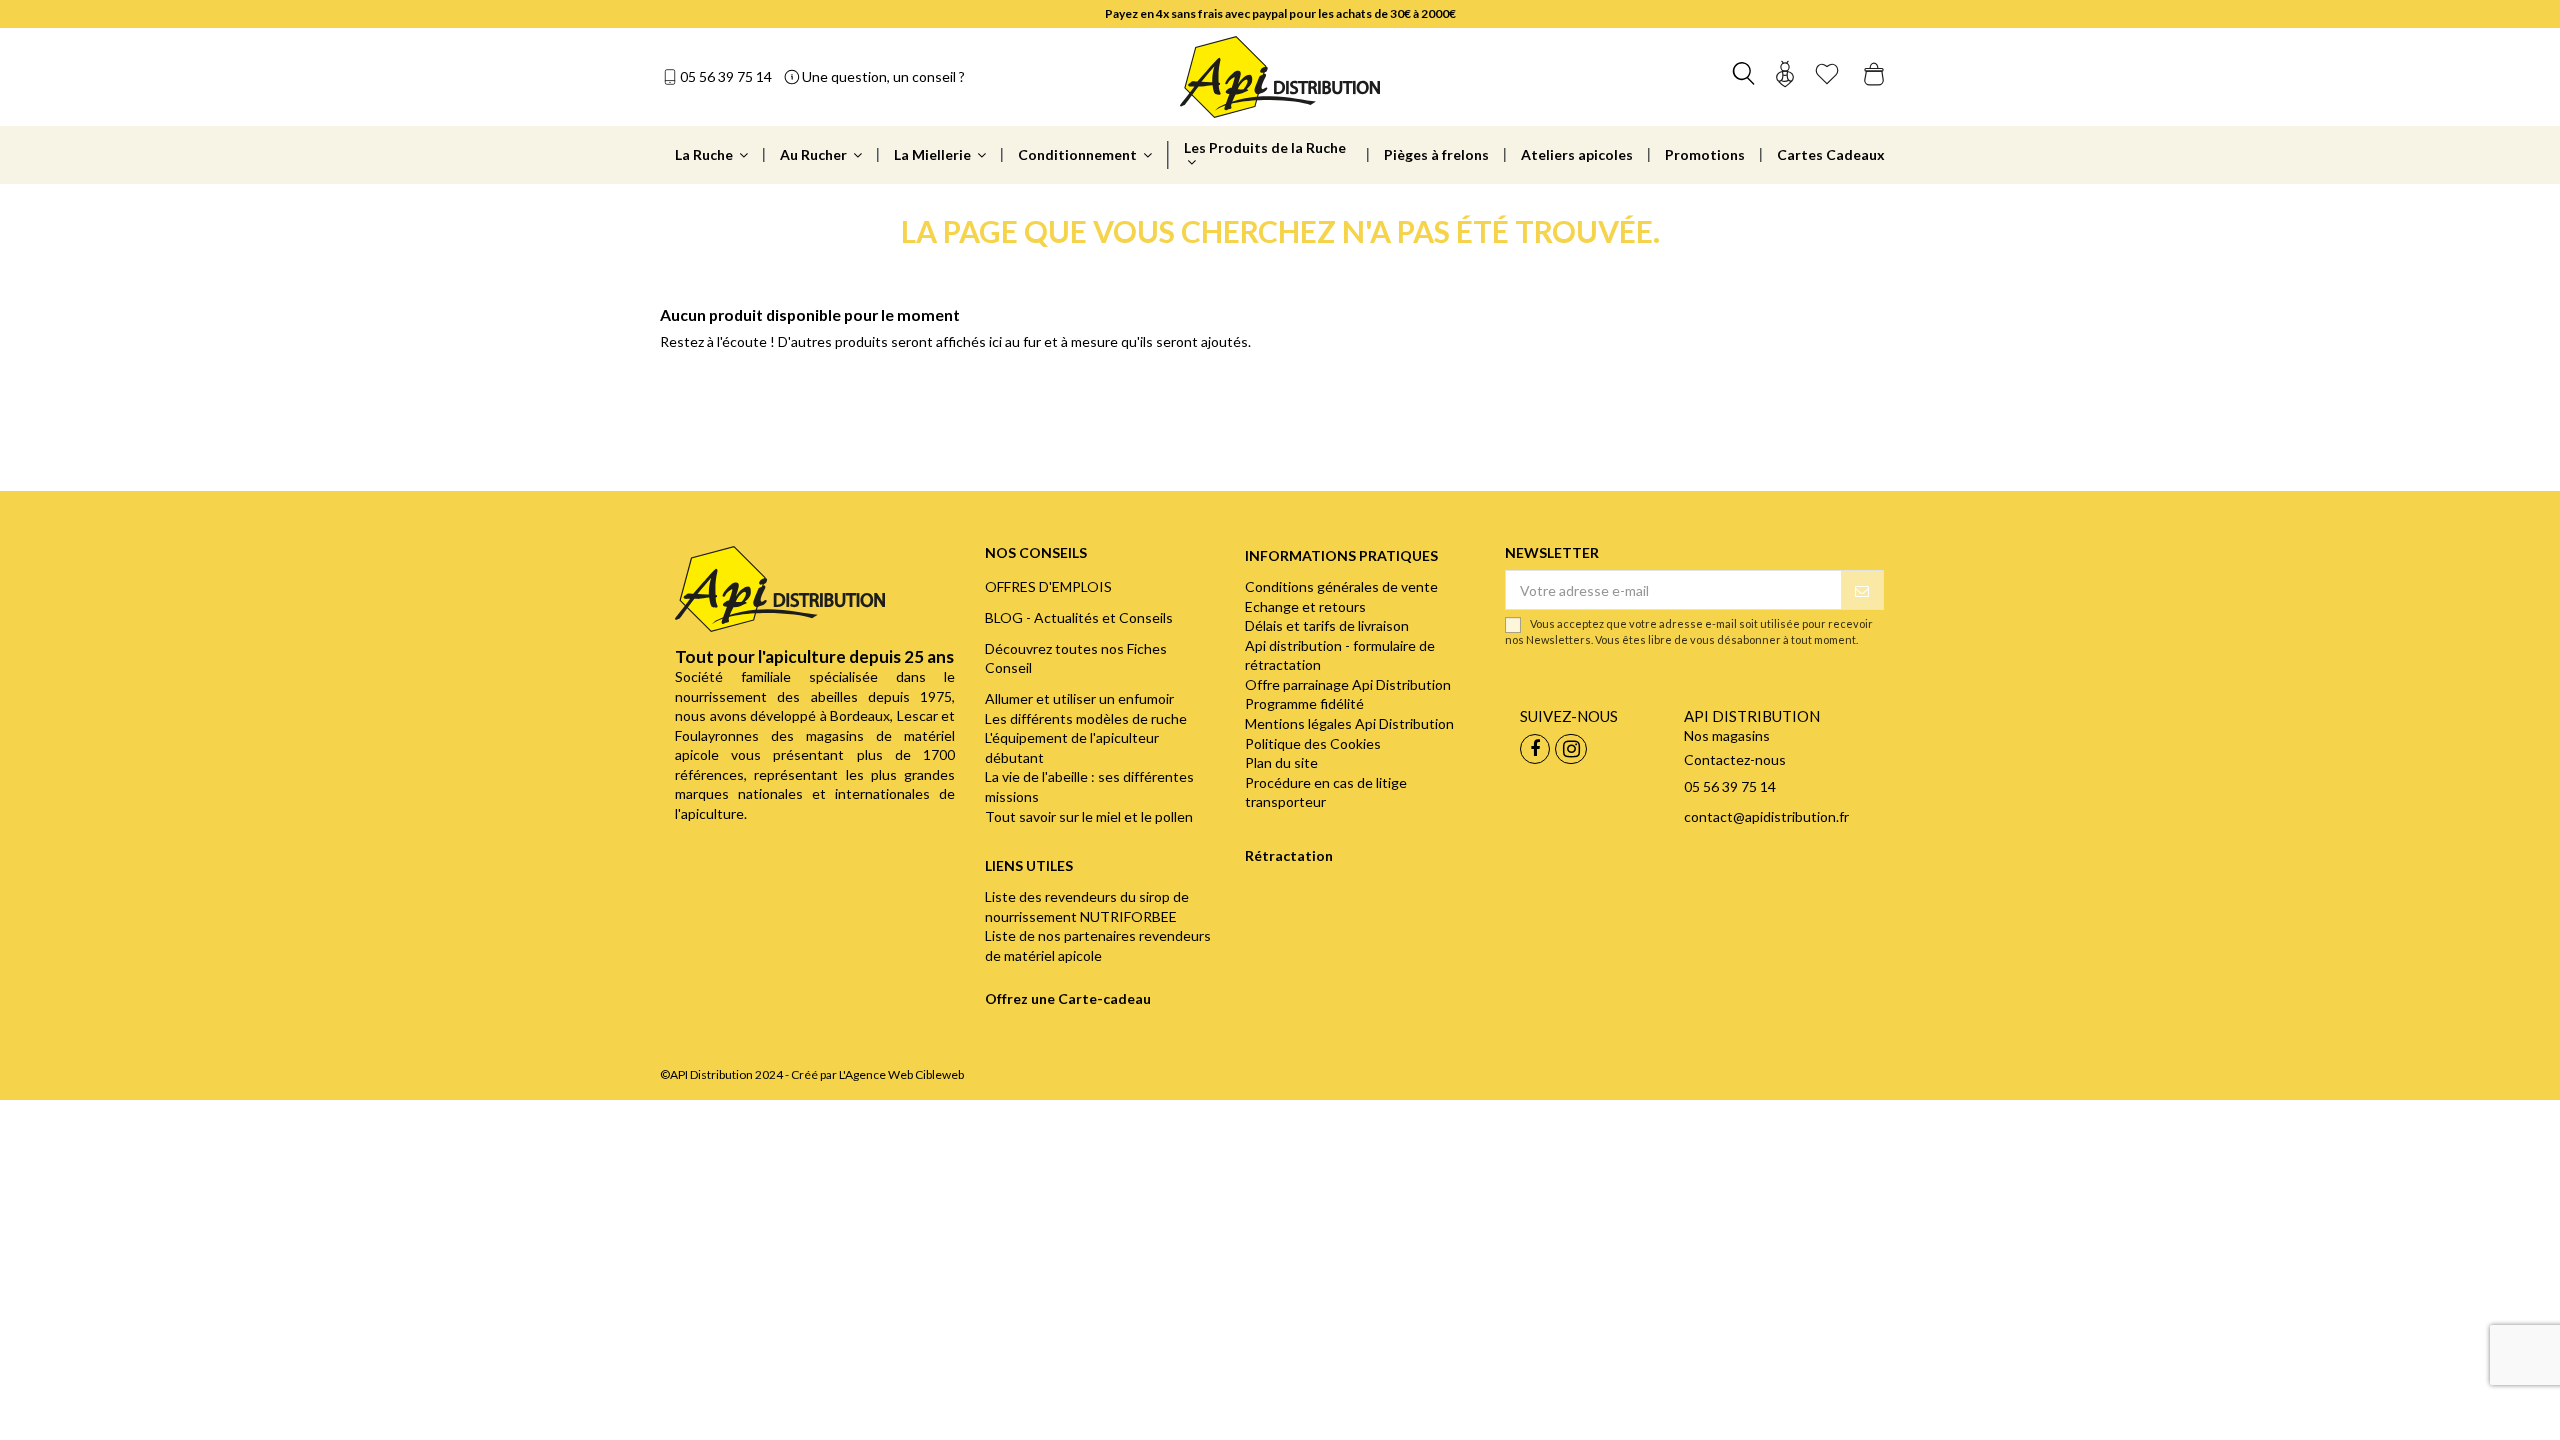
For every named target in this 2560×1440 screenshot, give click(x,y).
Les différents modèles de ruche (1086, 718)
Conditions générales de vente (1341, 586)
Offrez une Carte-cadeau (1068, 998)
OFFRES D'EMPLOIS (1048, 586)
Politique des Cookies (1313, 743)
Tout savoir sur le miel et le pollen (1089, 816)
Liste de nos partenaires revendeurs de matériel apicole (1098, 945)
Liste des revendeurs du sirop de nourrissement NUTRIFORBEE (1087, 906)
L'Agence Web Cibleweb (901, 1074)
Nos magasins (1727, 735)
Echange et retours (1305, 606)
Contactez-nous (1735, 759)
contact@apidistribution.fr (1766, 816)
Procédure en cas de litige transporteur (1326, 792)
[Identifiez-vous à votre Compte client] (1785, 76)
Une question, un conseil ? (883, 76)
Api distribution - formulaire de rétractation (1340, 655)
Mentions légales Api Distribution (1349, 723)
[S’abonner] (1862, 590)
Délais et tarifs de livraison (1327, 625)
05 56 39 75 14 (726, 76)
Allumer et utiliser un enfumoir (1079, 698)
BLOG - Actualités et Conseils (1079, 617)
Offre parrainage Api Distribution (1348, 684)
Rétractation (1289, 855)
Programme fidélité (1304, 703)
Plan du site (1281, 762)
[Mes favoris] (1827, 76)
